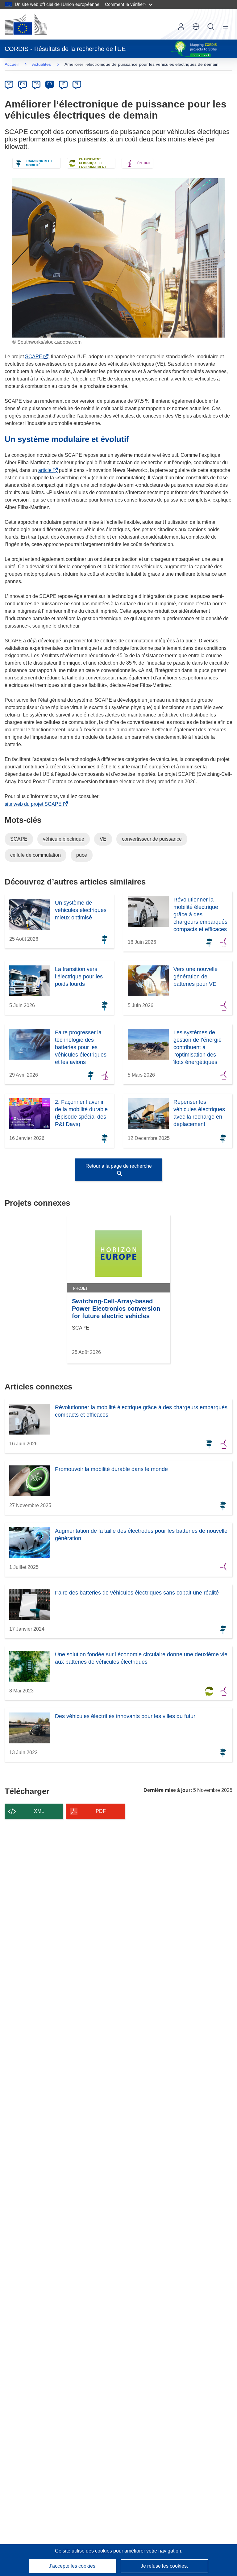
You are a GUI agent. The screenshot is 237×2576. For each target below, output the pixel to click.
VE (103, 839)
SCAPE (35, 357)
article (46, 470)
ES (36, 84)
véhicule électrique (64, 839)
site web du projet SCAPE (34, 804)
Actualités (42, 64)
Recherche (211, 27)
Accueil (12, 64)
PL (77, 84)
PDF (101, 1811)
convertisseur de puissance (152, 839)
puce (82, 855)
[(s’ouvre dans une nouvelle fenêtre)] (26, 24)
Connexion (181, 27)
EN (23, 84)
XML (39, 1811)
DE (9, 84)
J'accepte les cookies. (73, 2566)
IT (63, 84)
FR (50, 84)
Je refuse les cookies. (164, 2566)
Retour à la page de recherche (119, 1166)
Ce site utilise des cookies (84, 2551)
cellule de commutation (35, 855)
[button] (196, 27)
